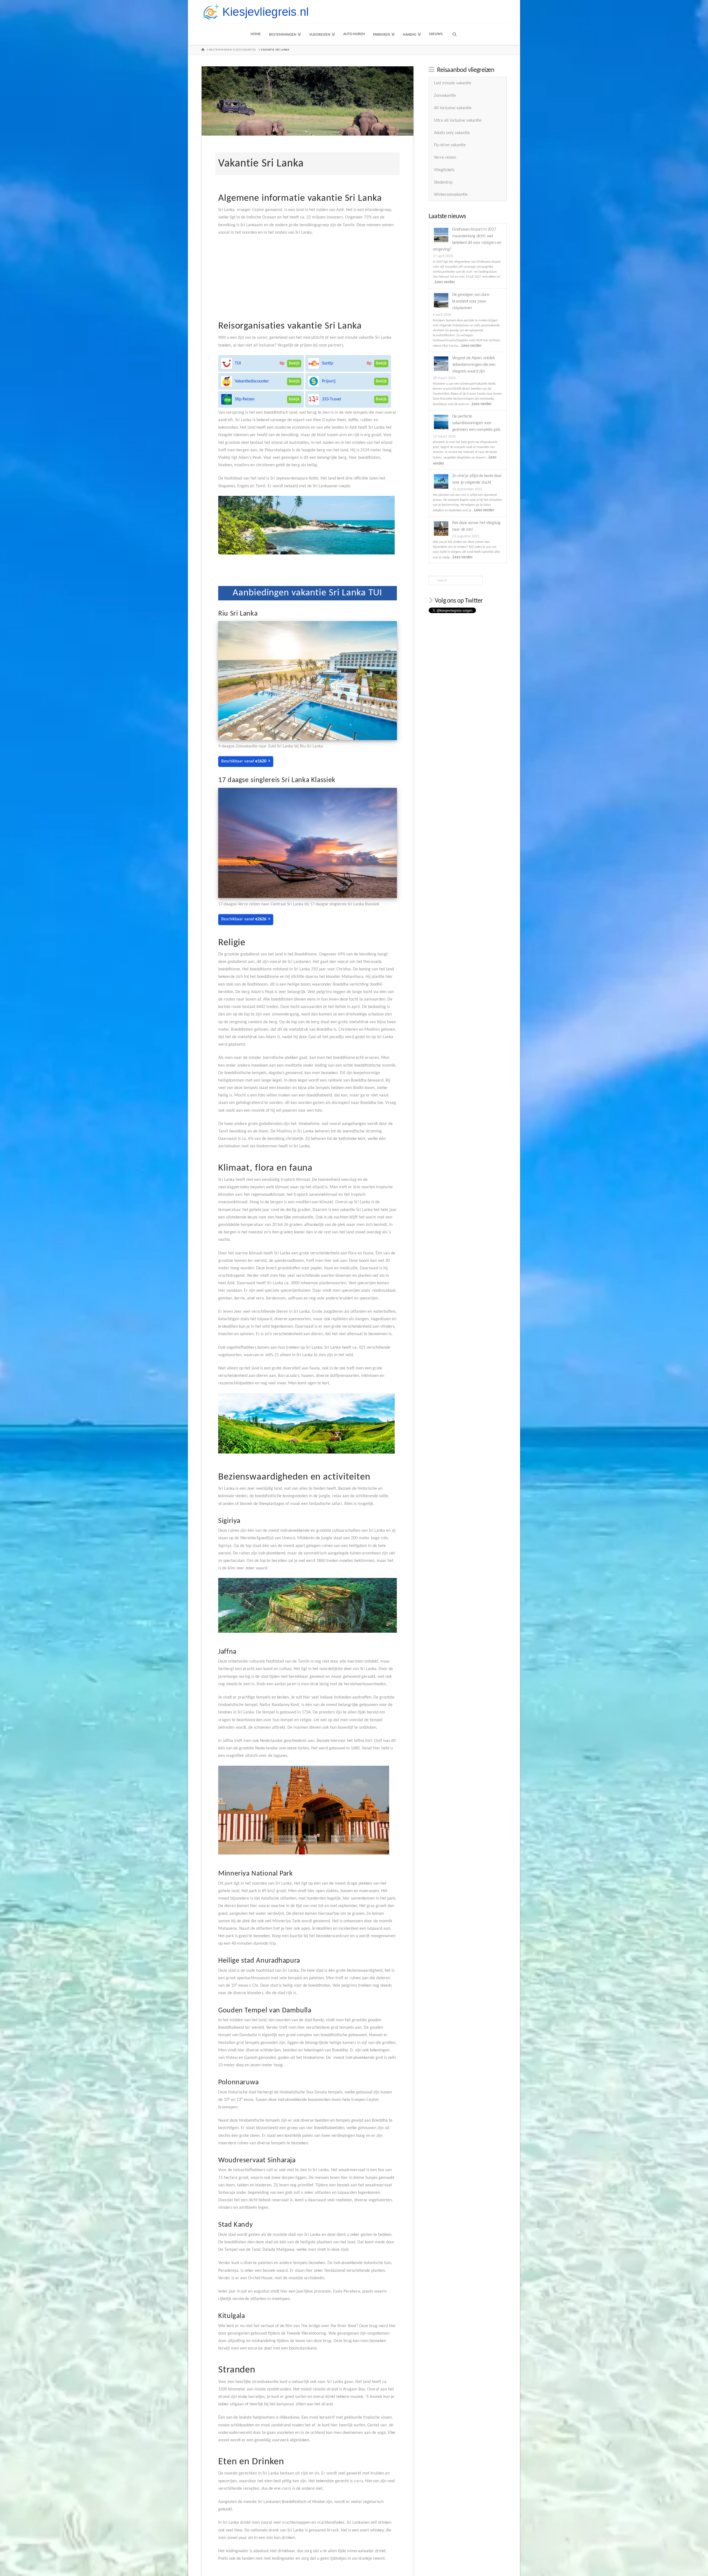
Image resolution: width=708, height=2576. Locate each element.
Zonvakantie (445, 96)
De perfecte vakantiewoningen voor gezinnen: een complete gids (476, 423)
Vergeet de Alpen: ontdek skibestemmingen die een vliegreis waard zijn (474, 365)
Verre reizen (445, 158)
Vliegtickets (444, 170)
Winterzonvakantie (451, 195)
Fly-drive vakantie (450, 145)
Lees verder (445, 282)
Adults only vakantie (452, 133)
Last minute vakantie (453, 83)
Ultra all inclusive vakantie (458, 121)
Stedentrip (443, 183)
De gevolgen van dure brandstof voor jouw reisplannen (471, 301)
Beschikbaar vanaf (244, 761)
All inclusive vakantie (453, 108)
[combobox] (455, 580)
